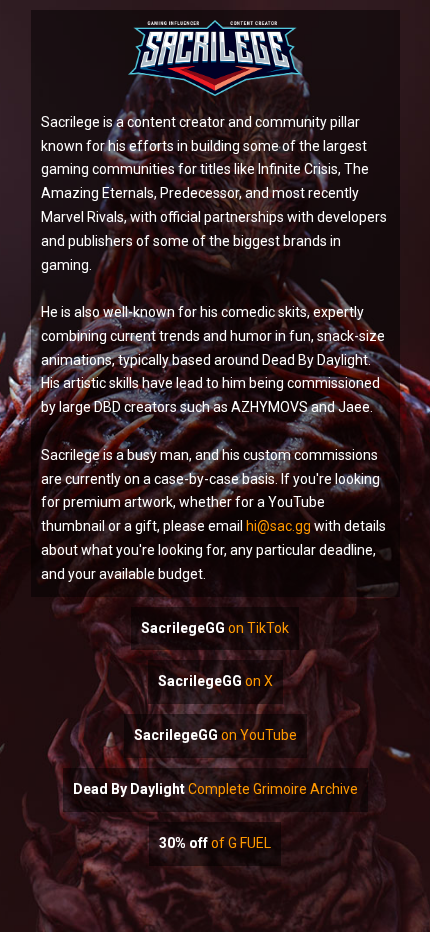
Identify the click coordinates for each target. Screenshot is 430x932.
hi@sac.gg (278, 526)
